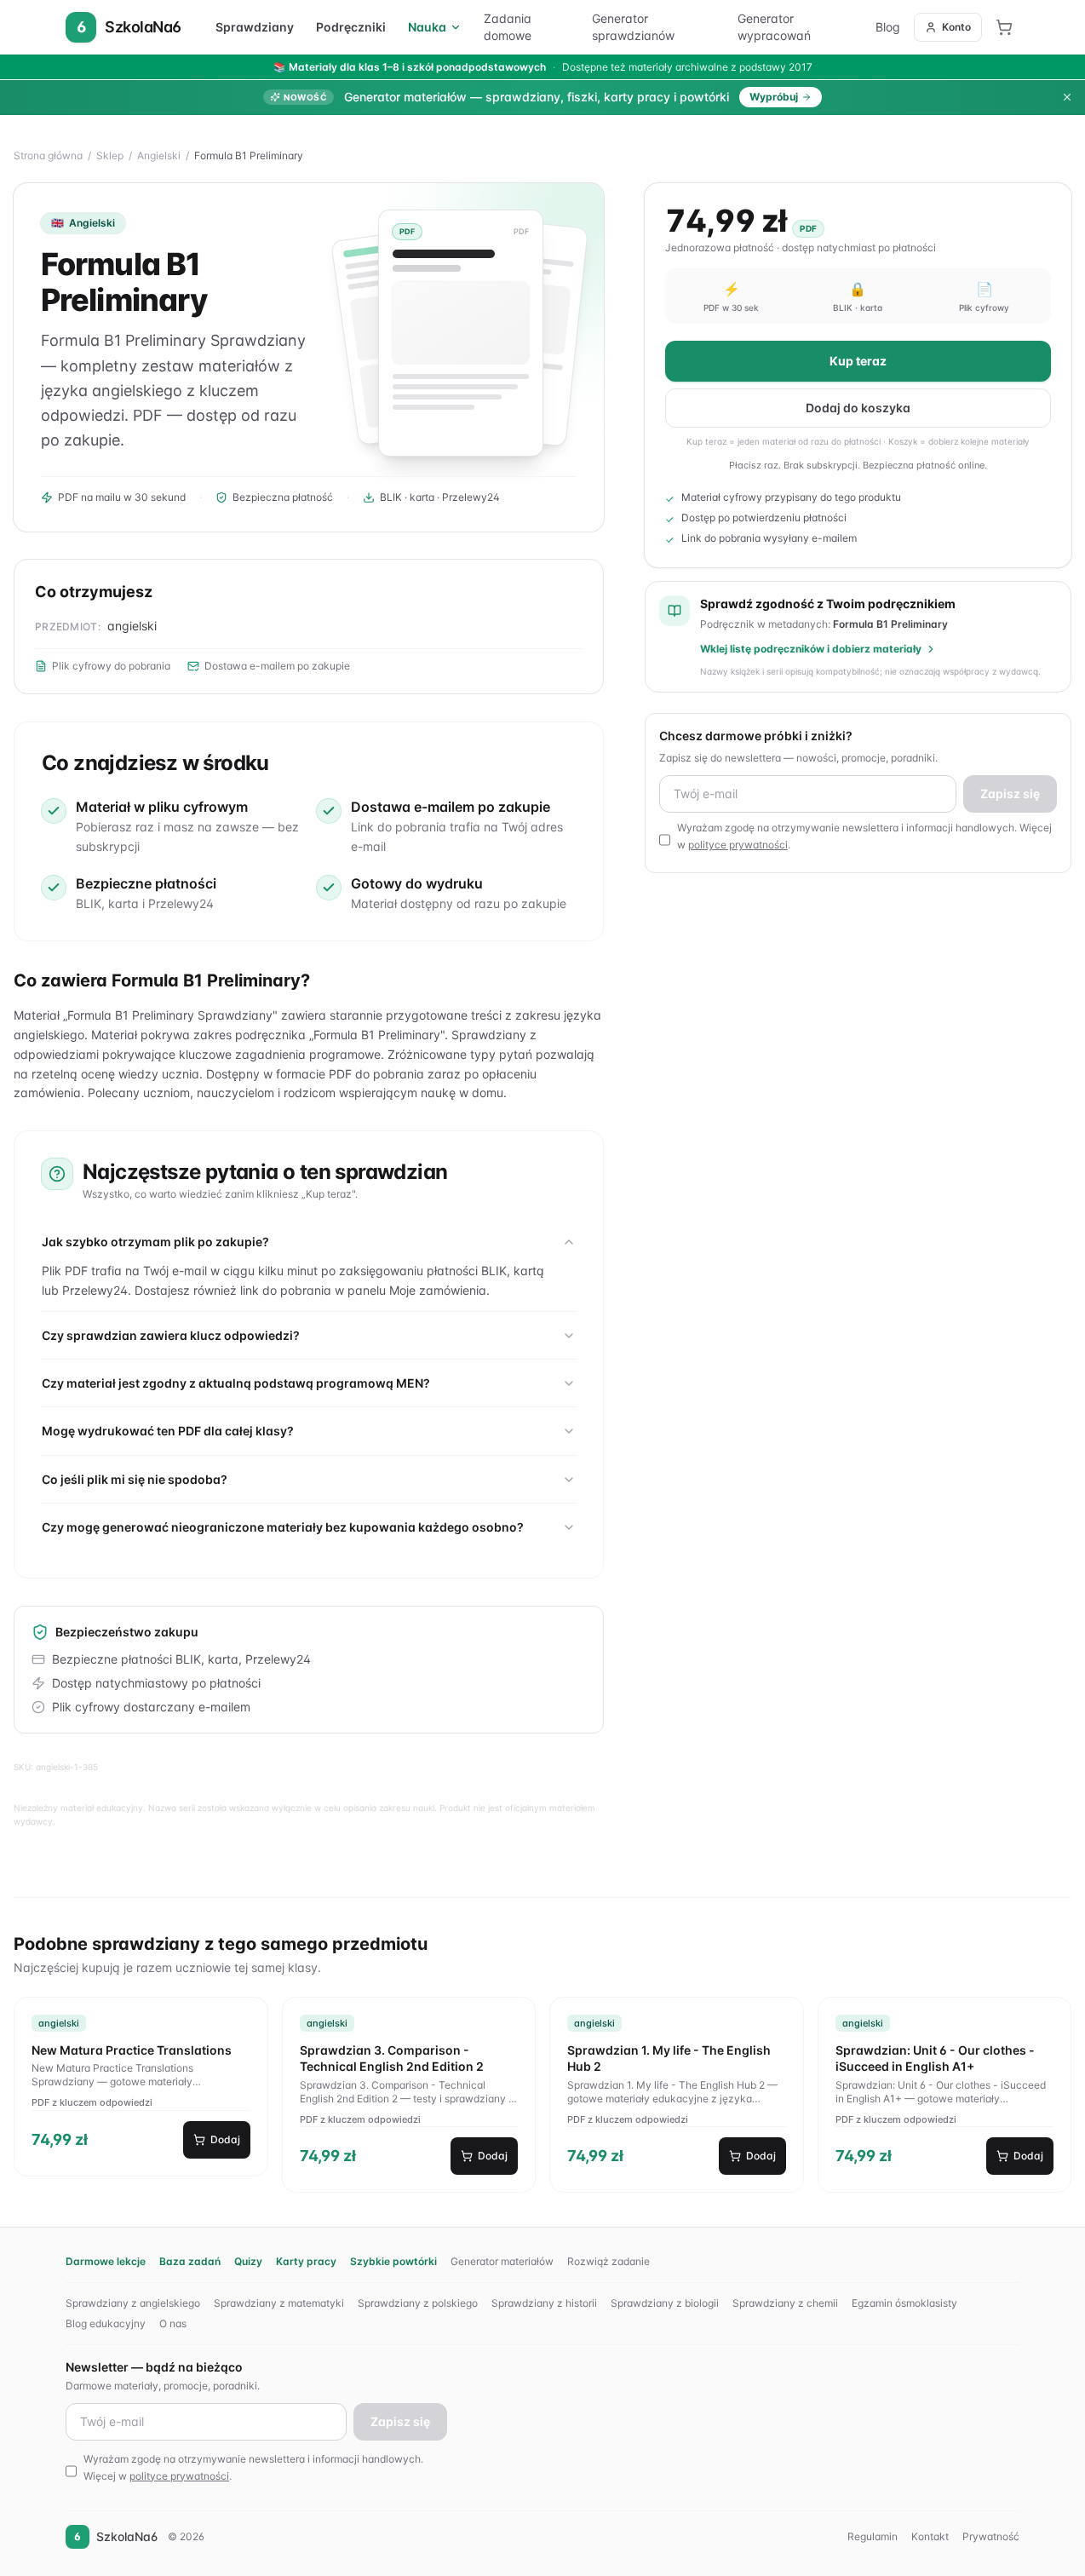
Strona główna (48, 155)
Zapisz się (1010, 793)
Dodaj (225, 2139)
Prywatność (991, 2536)
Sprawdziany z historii (544, 2303)
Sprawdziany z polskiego (418, 2303)
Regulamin (873, 2536)
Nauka (427, 27)
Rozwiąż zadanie (609, 2261)
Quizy (248, 2261)
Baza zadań (190, 2261)
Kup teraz (858, 361)
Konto (956, 27)
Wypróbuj (774, 97)
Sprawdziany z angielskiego (133, 2303)
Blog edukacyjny (106, 2323)
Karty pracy (306, 2261)
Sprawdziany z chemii (785, 2303)
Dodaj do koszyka (858, 408)
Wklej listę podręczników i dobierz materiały (811, 649)
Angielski (159, 155)
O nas (173, 2323)
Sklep (110, 155)
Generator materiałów (502, 2261)
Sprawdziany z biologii (665, 2303)
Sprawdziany (255, 27)
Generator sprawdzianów (633, 27)
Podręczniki (351, 27)
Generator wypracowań (774, 27)
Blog (888, 27)
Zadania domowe (508, 27)
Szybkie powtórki (393, 2261)
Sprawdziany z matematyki (279, 2303)
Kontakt (930, 2536)
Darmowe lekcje (106, 2261)
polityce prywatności (738, 845)
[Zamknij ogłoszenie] (1067, 97)
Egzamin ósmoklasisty (904, 2303)
